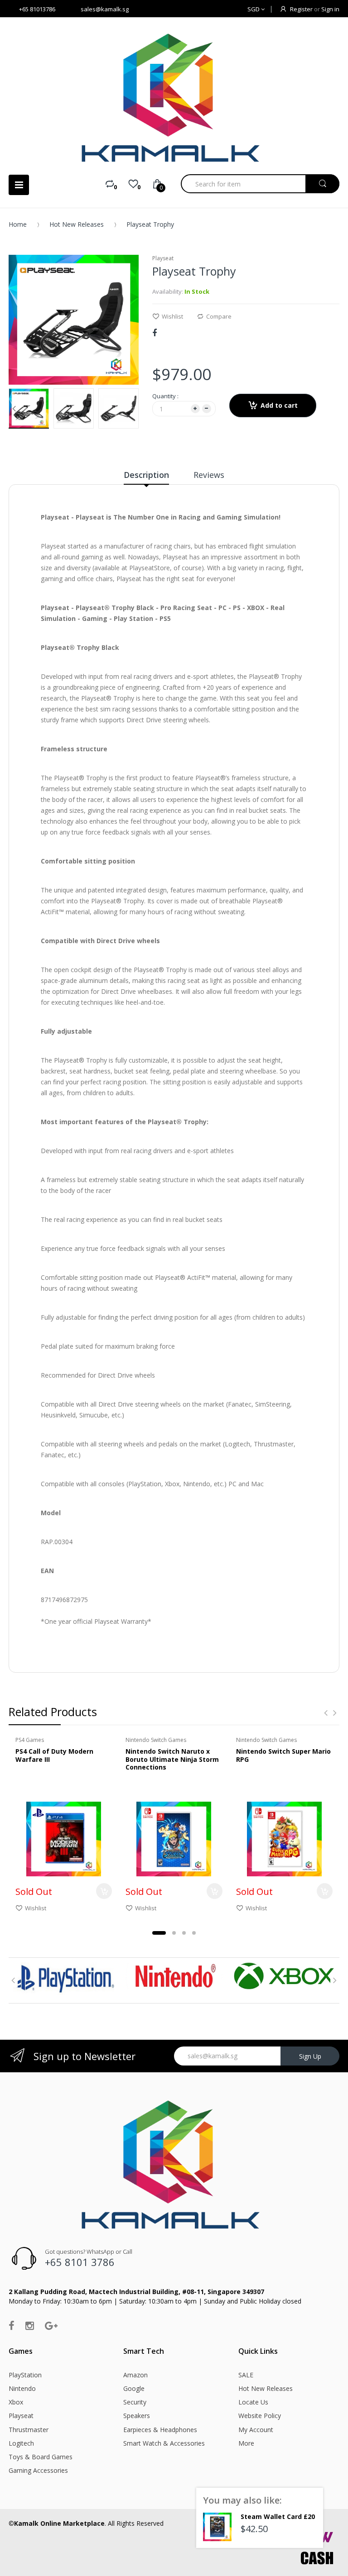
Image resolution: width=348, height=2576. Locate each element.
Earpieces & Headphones (160, 2430)
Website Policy (260, 2416)
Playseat (21, 2416)
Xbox (16, 2402)
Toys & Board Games (41, 2457)
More (246, 2443)
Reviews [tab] (209, 475)
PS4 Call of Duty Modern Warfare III (54, 1755)
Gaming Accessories (38, 2470)
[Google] (51, 2325)
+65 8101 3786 (80, 2262)
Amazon (135, 2375)
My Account (256, 2430)
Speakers (137, 2416)
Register (301, 9)
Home (18, 224)
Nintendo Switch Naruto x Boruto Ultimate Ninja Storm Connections (172, 1759)
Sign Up (310, 2056)
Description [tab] (146, 475)
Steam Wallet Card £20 (278, 2516)
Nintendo (22, 2388)
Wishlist (172, 316)
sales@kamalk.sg (105, 9)
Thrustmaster (29, 2430)
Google (134, 2388)
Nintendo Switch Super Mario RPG (283, 1755)
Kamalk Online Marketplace (59, 2523)
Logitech (21, 2443)
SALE (246, 2375)
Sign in (330, 9)
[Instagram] (30, 2325)
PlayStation (25, 2375)
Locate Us (253, 2402)
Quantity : (165, 396)
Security (135, 2402)
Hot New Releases (77, 224)
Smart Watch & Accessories (164, 2443)
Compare (219, 316)
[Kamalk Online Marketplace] (174, 98)
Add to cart (279, 405)
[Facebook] (155, 333)
